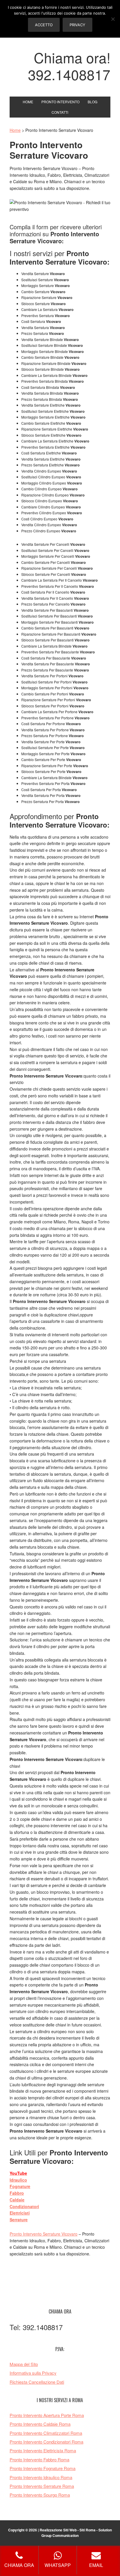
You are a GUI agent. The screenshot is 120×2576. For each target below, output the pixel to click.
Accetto (44, 25)
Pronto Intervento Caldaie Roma (40, 2424)
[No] (113, 19)
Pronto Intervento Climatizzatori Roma (46, 2433)
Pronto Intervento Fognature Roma (43, 2468)
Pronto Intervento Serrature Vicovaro (44, 2234)
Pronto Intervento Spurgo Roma (40, 2495)
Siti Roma (88, 2530)
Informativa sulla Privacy (33, 2373)
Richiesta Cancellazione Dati (37, 2382)
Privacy (77, 25)
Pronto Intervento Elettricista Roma (43, 2450)
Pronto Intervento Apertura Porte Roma (47, 2415)
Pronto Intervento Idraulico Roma (41, 2477)
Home (15, 130)
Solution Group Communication (77, 2533)
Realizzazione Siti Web (58, 2530)
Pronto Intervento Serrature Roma (42, 2486)
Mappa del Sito (24, 2364)
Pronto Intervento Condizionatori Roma (46, 2442)
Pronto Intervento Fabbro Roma (39, 2459)
